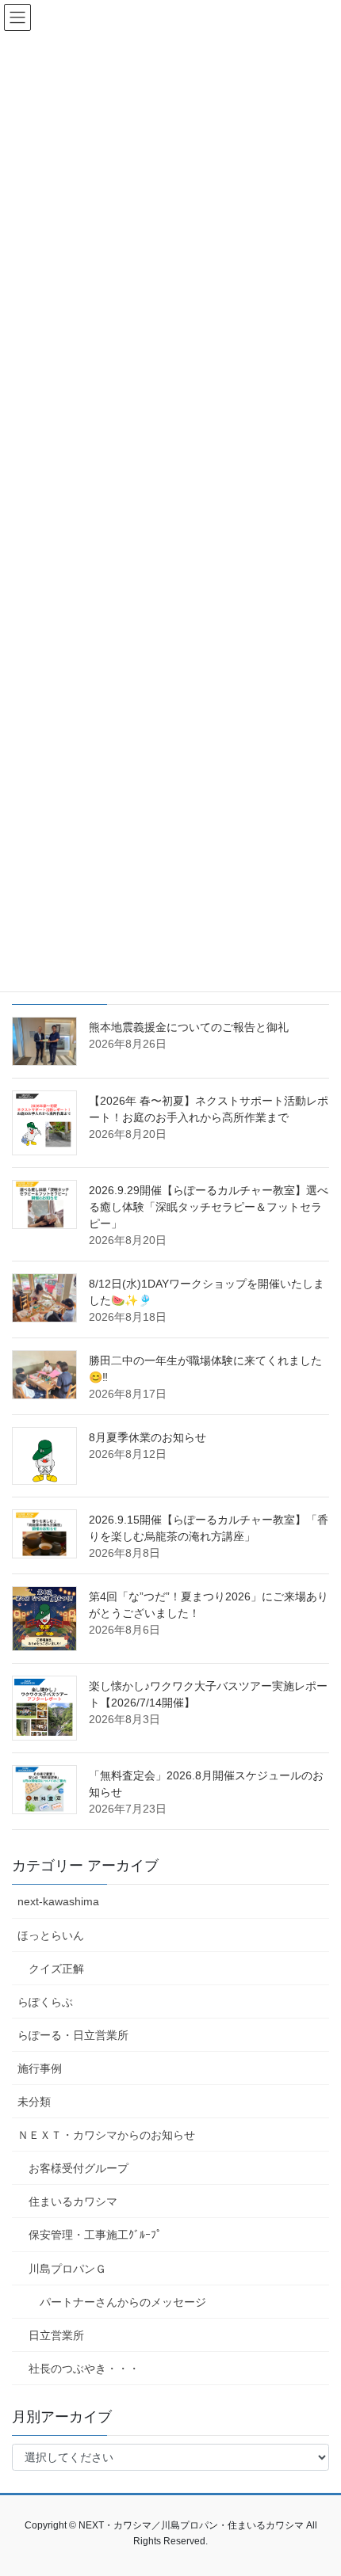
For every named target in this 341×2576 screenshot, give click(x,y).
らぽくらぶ (45, 2002)
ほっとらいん (51, 1935)
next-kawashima (58, 1901)
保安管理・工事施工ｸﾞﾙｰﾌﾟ (95, 2235)
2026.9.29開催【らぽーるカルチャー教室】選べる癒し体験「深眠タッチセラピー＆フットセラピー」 (209, 1207)
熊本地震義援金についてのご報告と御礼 (189, 1027)
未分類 (34, 2102)
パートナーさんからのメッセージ (123, 2302)
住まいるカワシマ (73, 2201)
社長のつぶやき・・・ (84, 2369)
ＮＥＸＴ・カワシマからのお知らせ (106, 2135)
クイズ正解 (56, 1969)
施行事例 (40, 2068)
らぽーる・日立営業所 (73, 2035)
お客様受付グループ (79, 2168)
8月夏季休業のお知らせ (148, 1437)
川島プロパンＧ (67, 2269)
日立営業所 (56, 2335)
